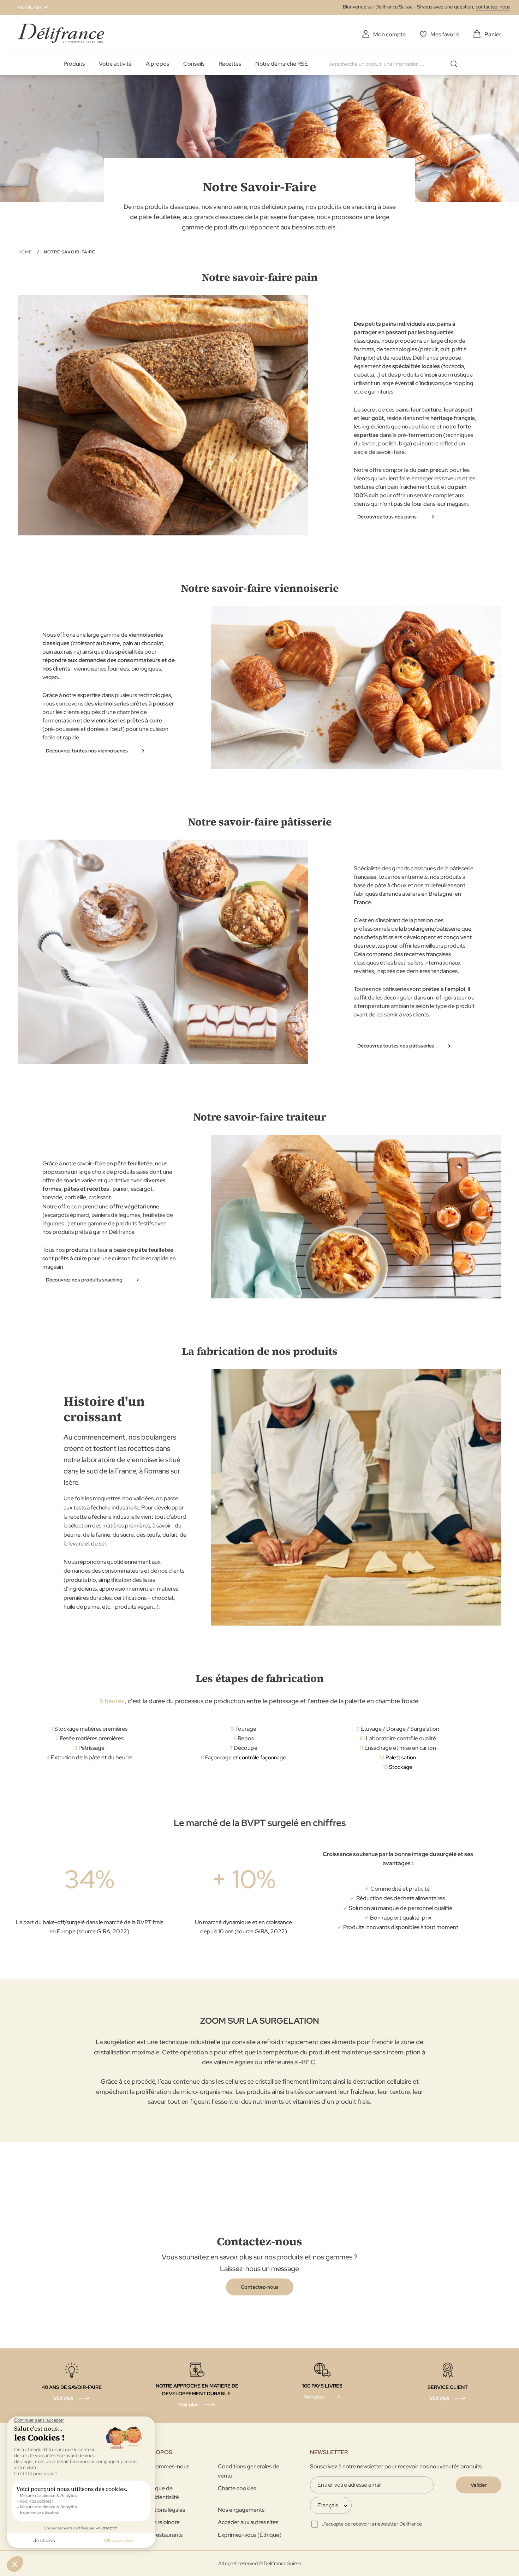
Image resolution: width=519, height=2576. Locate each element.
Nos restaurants (163, 2535)
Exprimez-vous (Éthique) (250, 2535)
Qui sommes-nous (166, 2466)
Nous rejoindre (161, 2522)
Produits (74, 64)
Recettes (230, 64)
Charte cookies (237, 2488)
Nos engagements (241, 2510)
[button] (28, 7)
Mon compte (389, 34)
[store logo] (61, 33)
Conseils (194, 64)
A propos (157, 64)
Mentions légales (164, 2510)
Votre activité (115, 64)
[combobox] (395, 64)
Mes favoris (445, 34)
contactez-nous (493, 7)
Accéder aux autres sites (248, 2522)
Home (25, 252)
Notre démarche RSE (282, 64)
